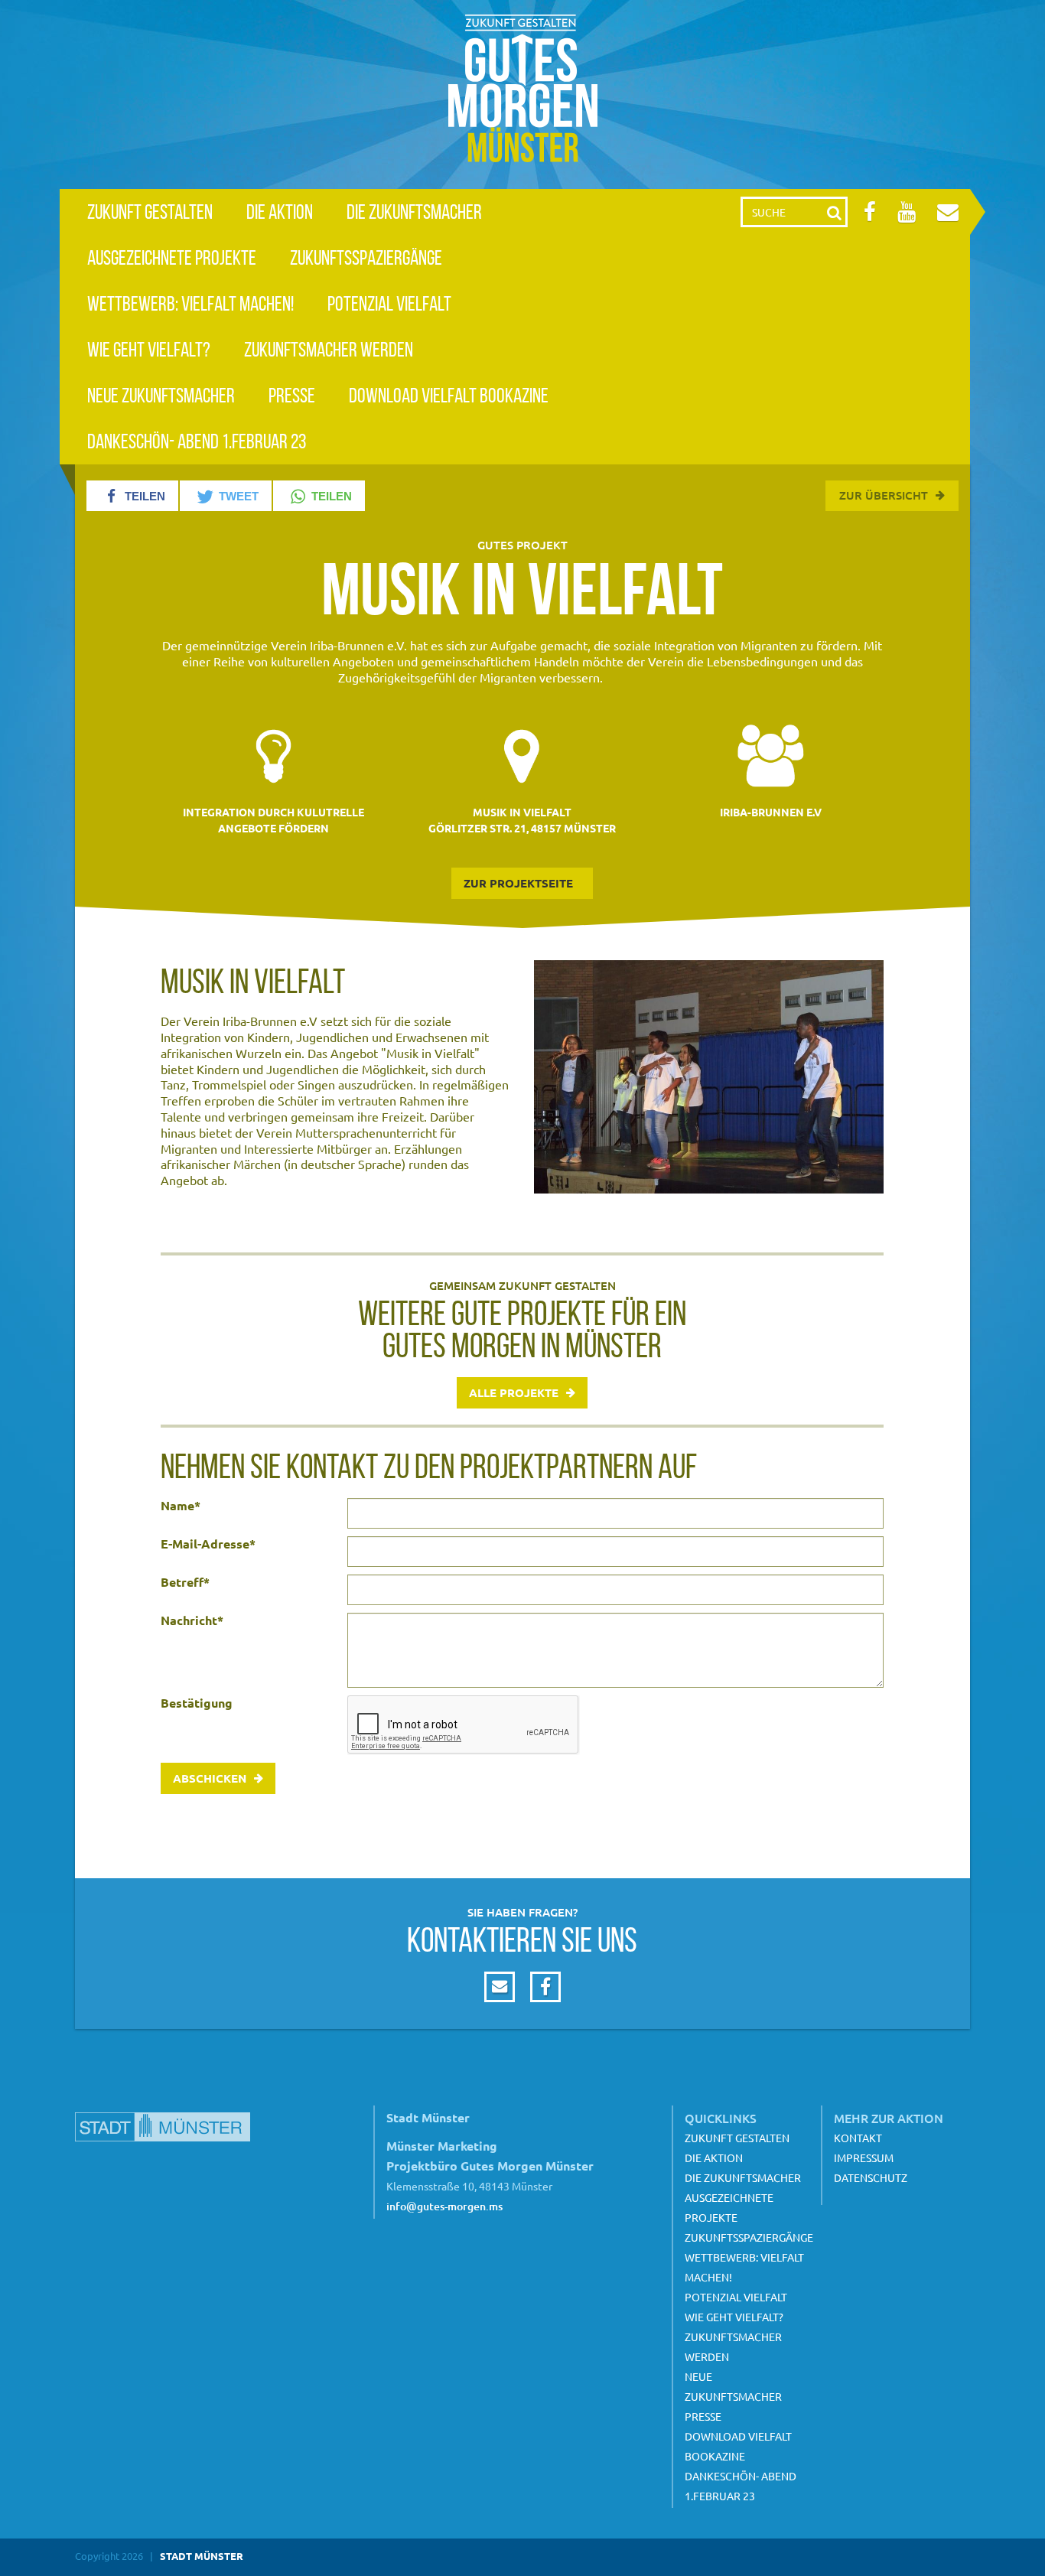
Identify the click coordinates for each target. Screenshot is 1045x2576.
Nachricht (192, 1620)
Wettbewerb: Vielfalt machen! (190, 303)
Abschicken (210, 1778)
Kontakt (858, 2138)
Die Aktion (280, 212)
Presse (292, 395)
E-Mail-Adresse (208, 1544)
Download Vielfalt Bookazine (449, 395)
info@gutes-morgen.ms (444, 2206)
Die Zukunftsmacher (414, 212)
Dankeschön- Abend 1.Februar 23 (197, 441)
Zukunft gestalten (150, 212)
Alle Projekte (514, 1392)
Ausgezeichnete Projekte (172, 257)
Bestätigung (197, 1703)
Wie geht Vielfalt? (149, 349)
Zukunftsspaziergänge (366, 257)
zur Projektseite (518, 883)
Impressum (864, 2158)
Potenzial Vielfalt (389, 303)
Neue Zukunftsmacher (161, 395)
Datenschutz (871, 2177)
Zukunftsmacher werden (329, 349)
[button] (132, 496)
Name (181, 1506)
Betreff (185, 1582)
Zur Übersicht (884, 495)
